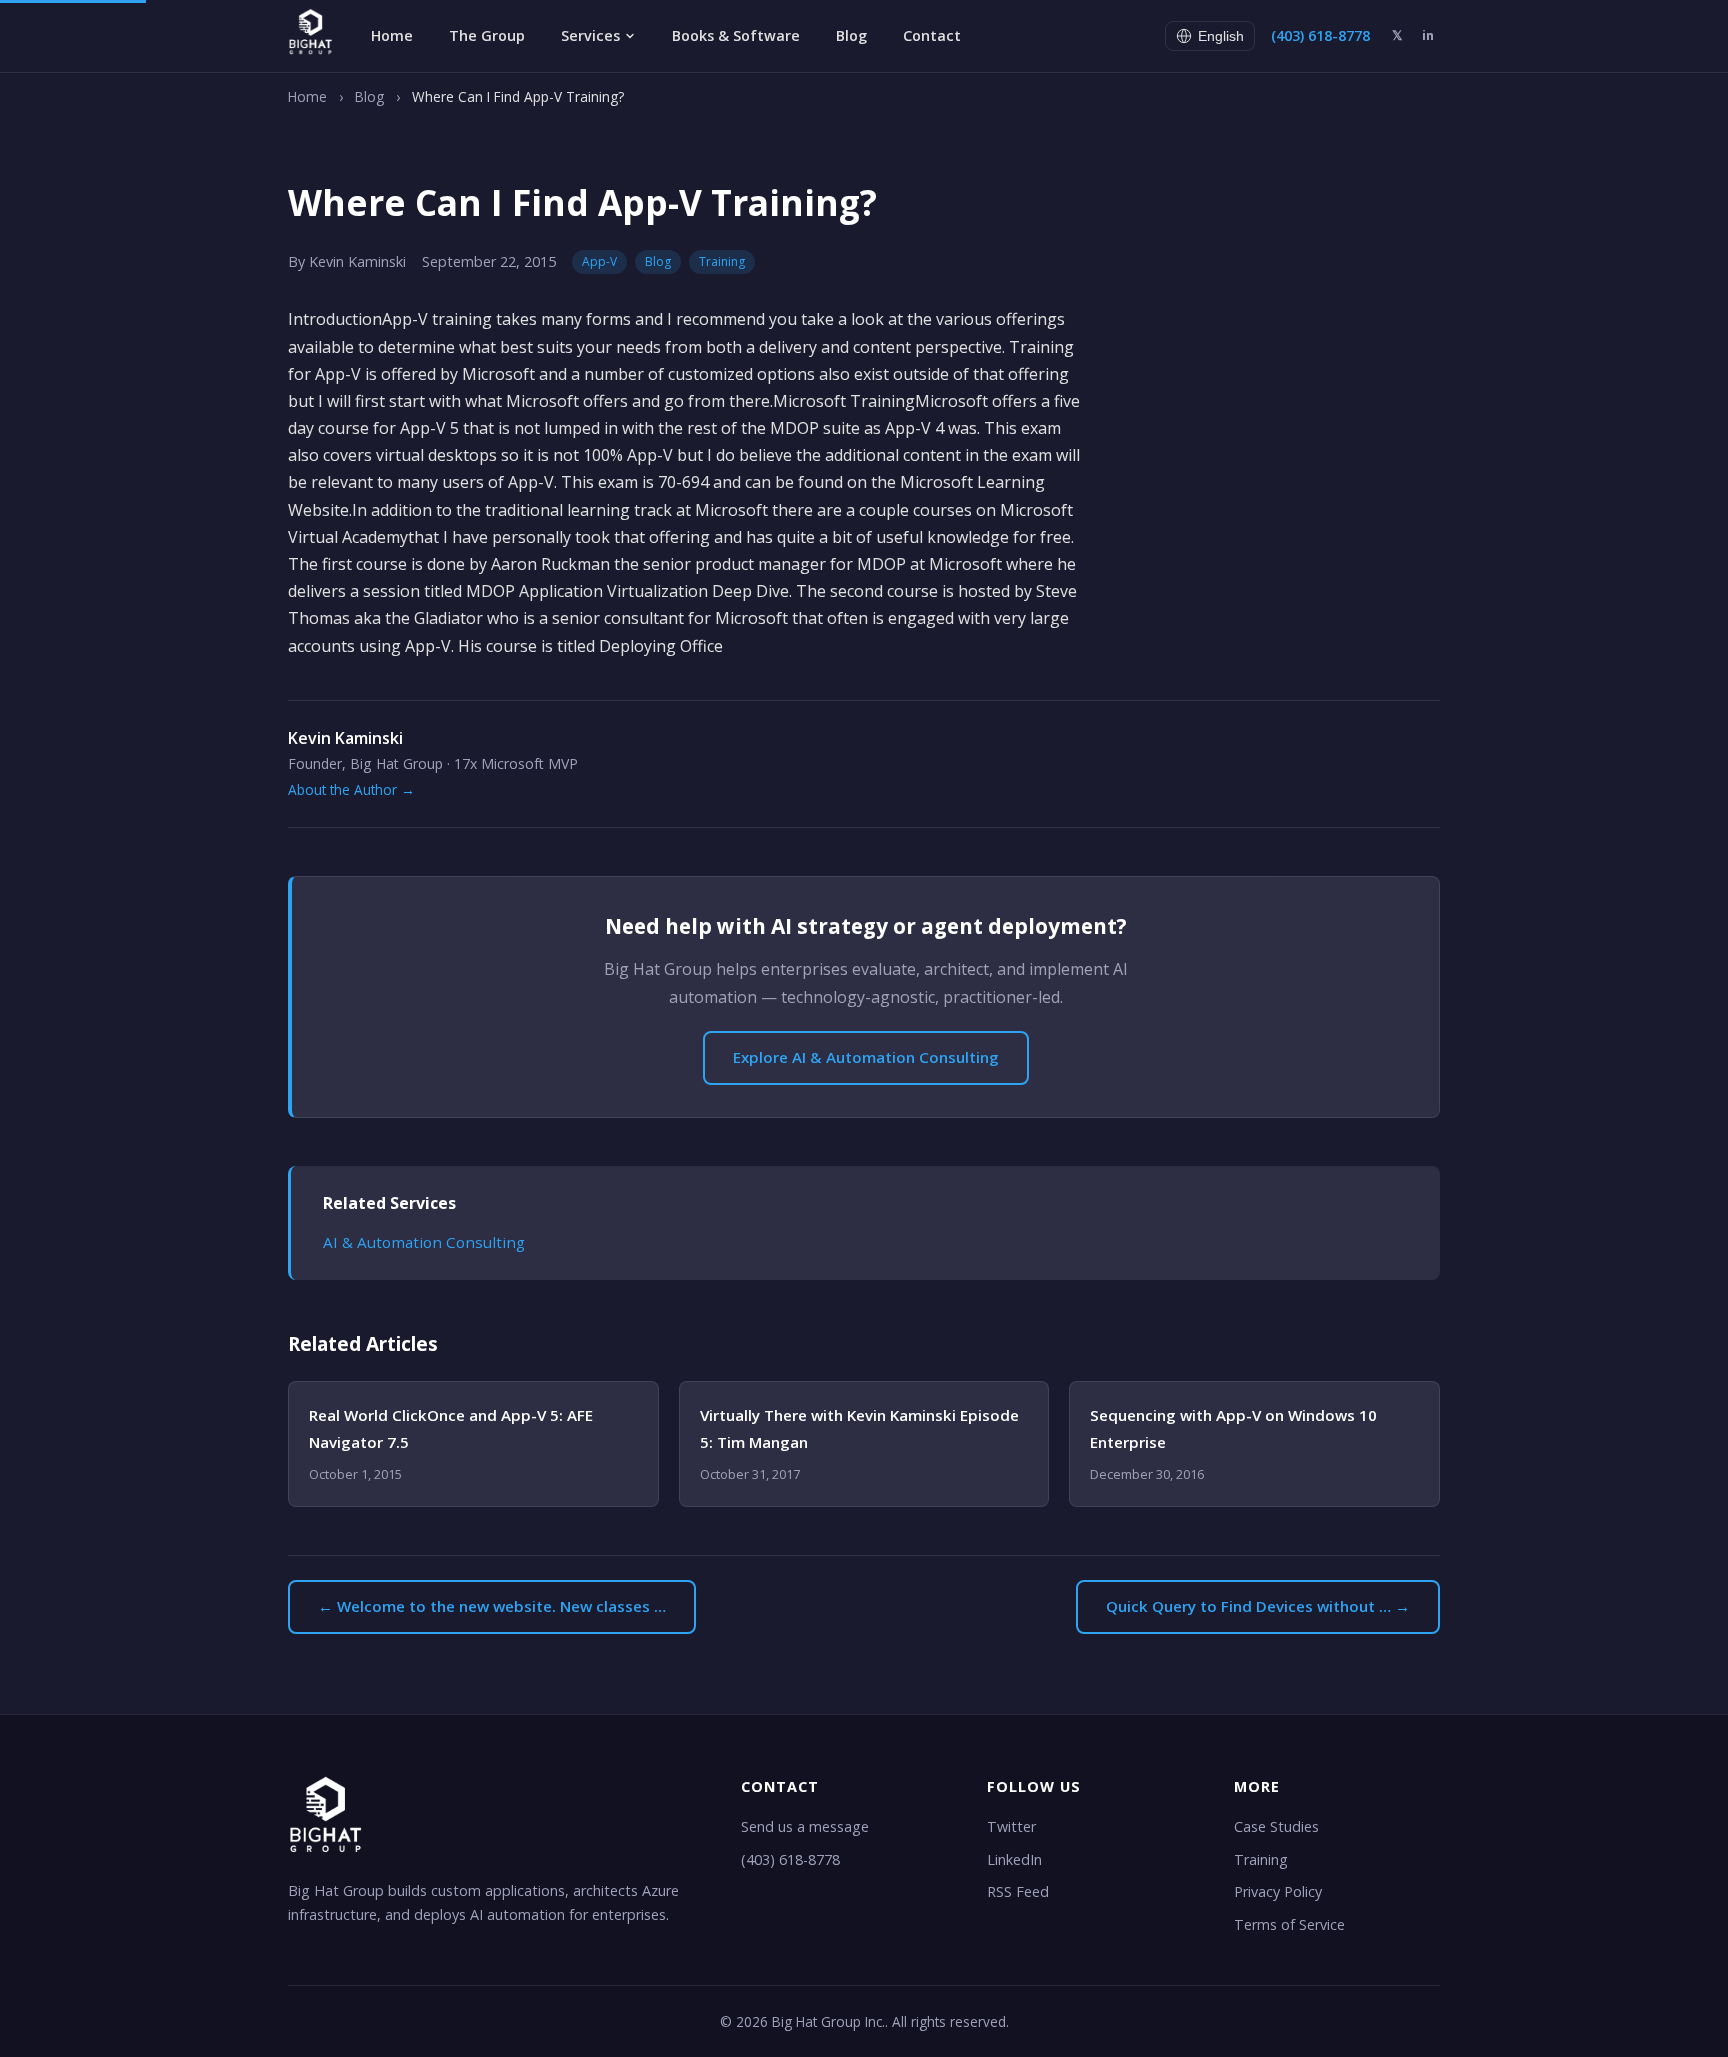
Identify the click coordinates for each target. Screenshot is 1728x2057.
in (1428, 35)
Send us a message (805, 1826)
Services (590, 35)
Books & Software (736, 35)
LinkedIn (1014, 1859)
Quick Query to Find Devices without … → (1258, 1606)
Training (722, 261)
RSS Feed (1018, 1891)
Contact (932, 35)
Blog (851, 35)
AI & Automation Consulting (424, 1242)
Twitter (1011, 1826)
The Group (487, 35)
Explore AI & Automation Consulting (866, 1057)
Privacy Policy (1278, 1891)
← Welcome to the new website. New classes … (492, 1606)
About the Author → (351, 789)
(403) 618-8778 (1320, 35)
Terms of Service (1289, 1924)
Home (392, 35)
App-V (599, 261)
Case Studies (1276, 1826)
